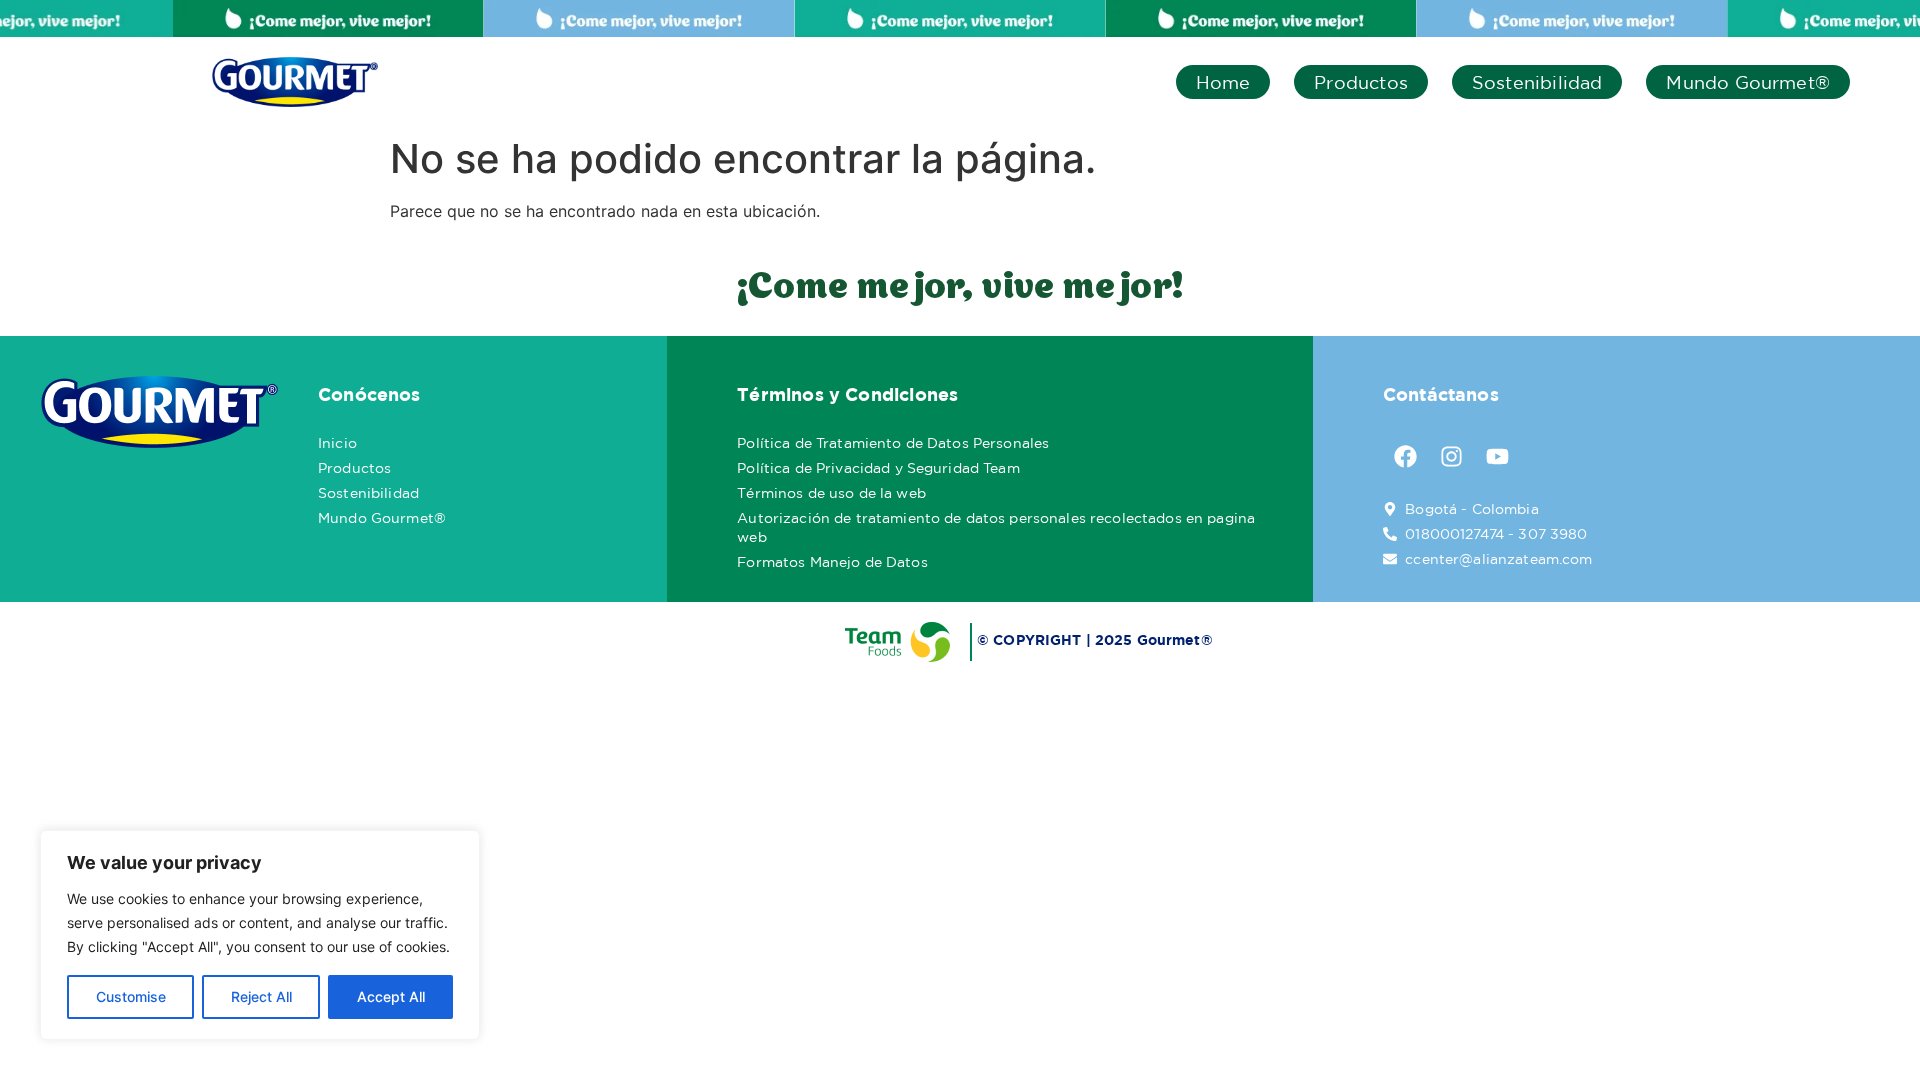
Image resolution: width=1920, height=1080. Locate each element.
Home (1223, 82)
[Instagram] (1452, 457)
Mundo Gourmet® (1748, 82)
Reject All (261, 996)
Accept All (391, 996)
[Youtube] (1498, 457)
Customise (131, 996)
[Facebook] (1406, 457)
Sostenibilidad (1537, 82)
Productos (1361, 82)
